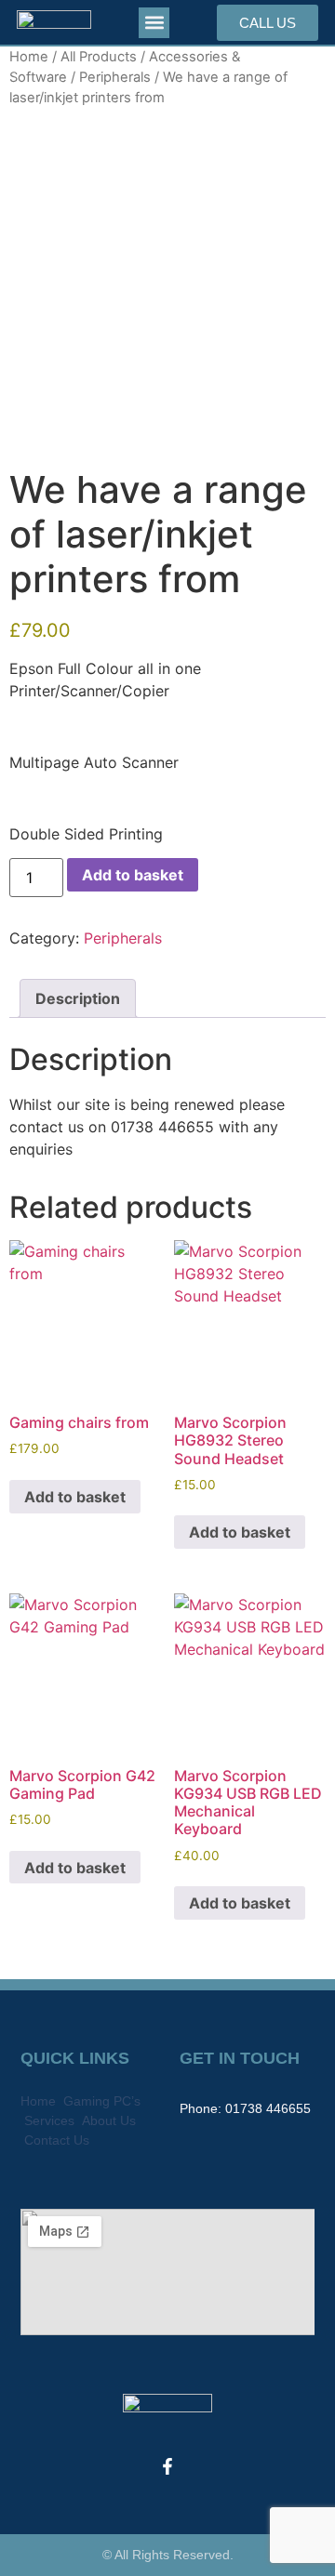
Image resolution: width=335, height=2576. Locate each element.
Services (49, 2120)
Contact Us (57, 2140)
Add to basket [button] (75, 1497)
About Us (109, 2120)
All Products (99, 57)
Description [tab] (78, 998)
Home (29, 57)
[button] (154, 23)
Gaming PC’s (102, 2101)
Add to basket (133, 875)
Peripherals (115, 77)
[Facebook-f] (167, 2466)
